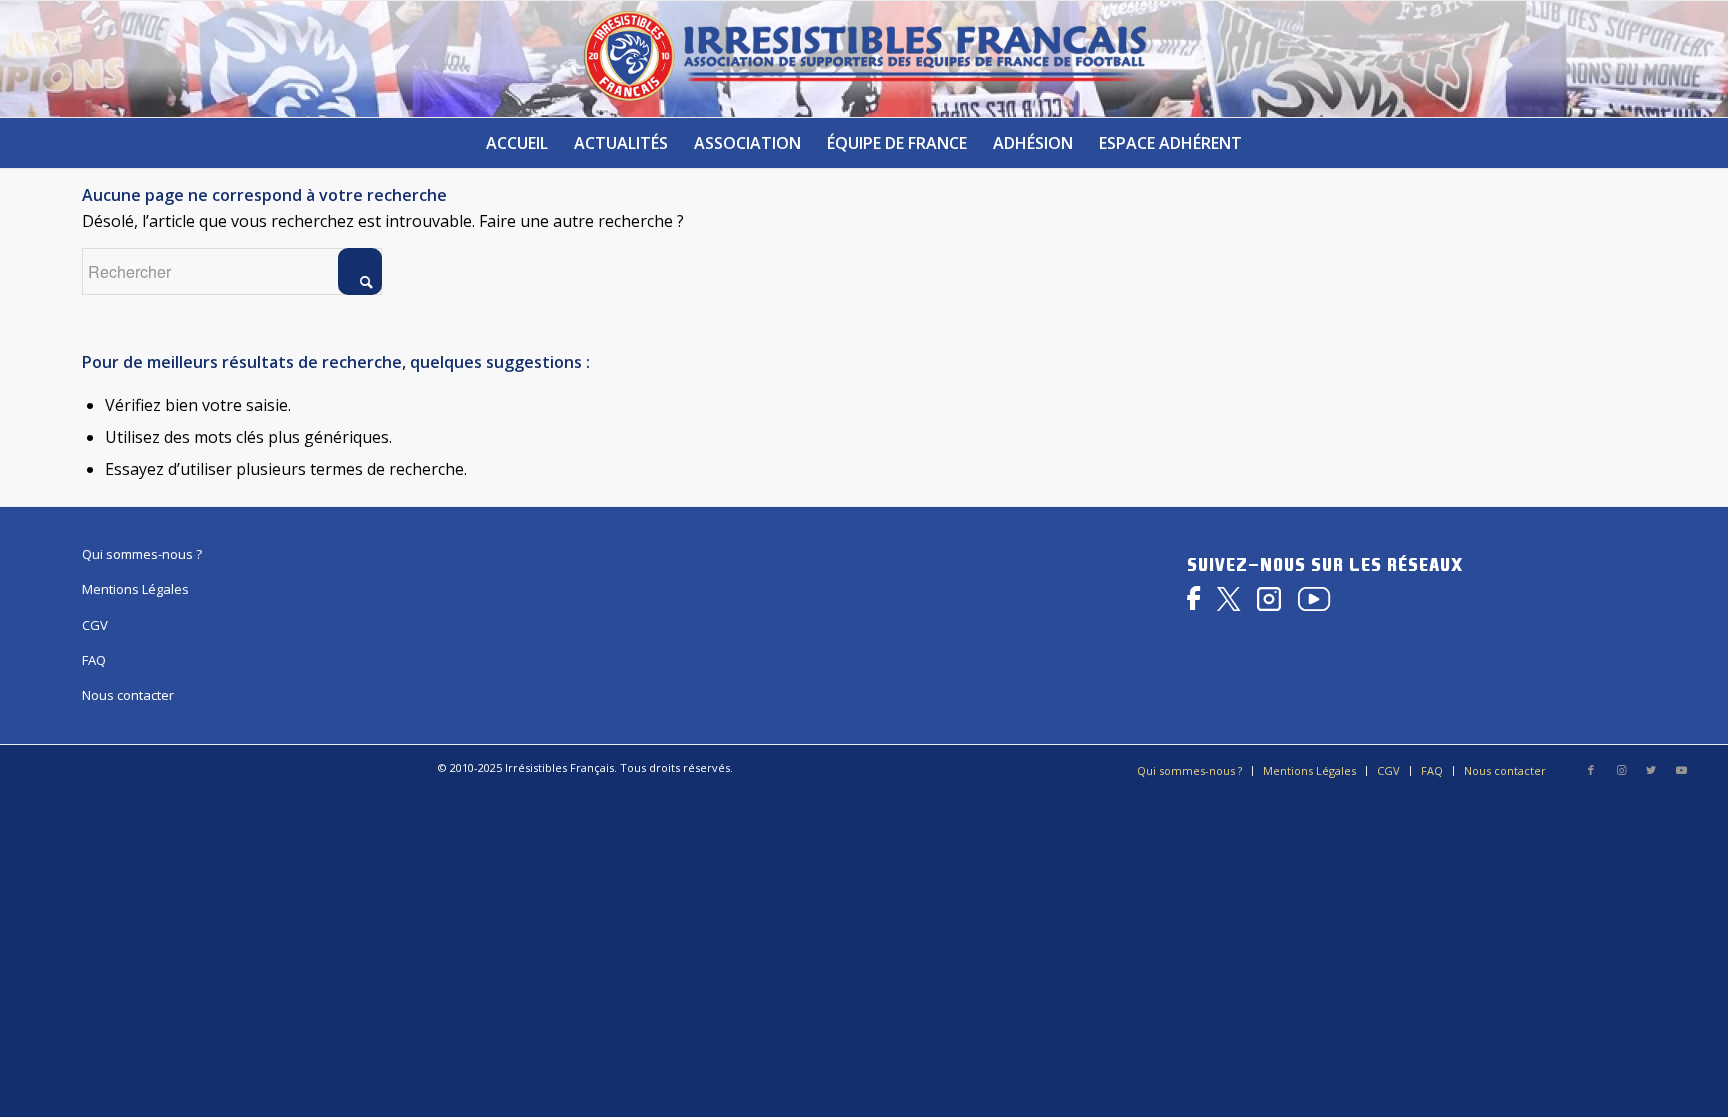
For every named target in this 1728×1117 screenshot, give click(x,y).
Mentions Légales (135, 589)
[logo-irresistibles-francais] (864, 59)
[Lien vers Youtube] (1681, 770)
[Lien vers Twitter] (1651, 770)
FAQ (94, 660)
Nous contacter (128, 695)
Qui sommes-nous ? (142, 554)
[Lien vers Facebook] (1591, 770)
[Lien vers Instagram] (1621, 770)
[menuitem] (517, 143)
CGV (95, 625)
